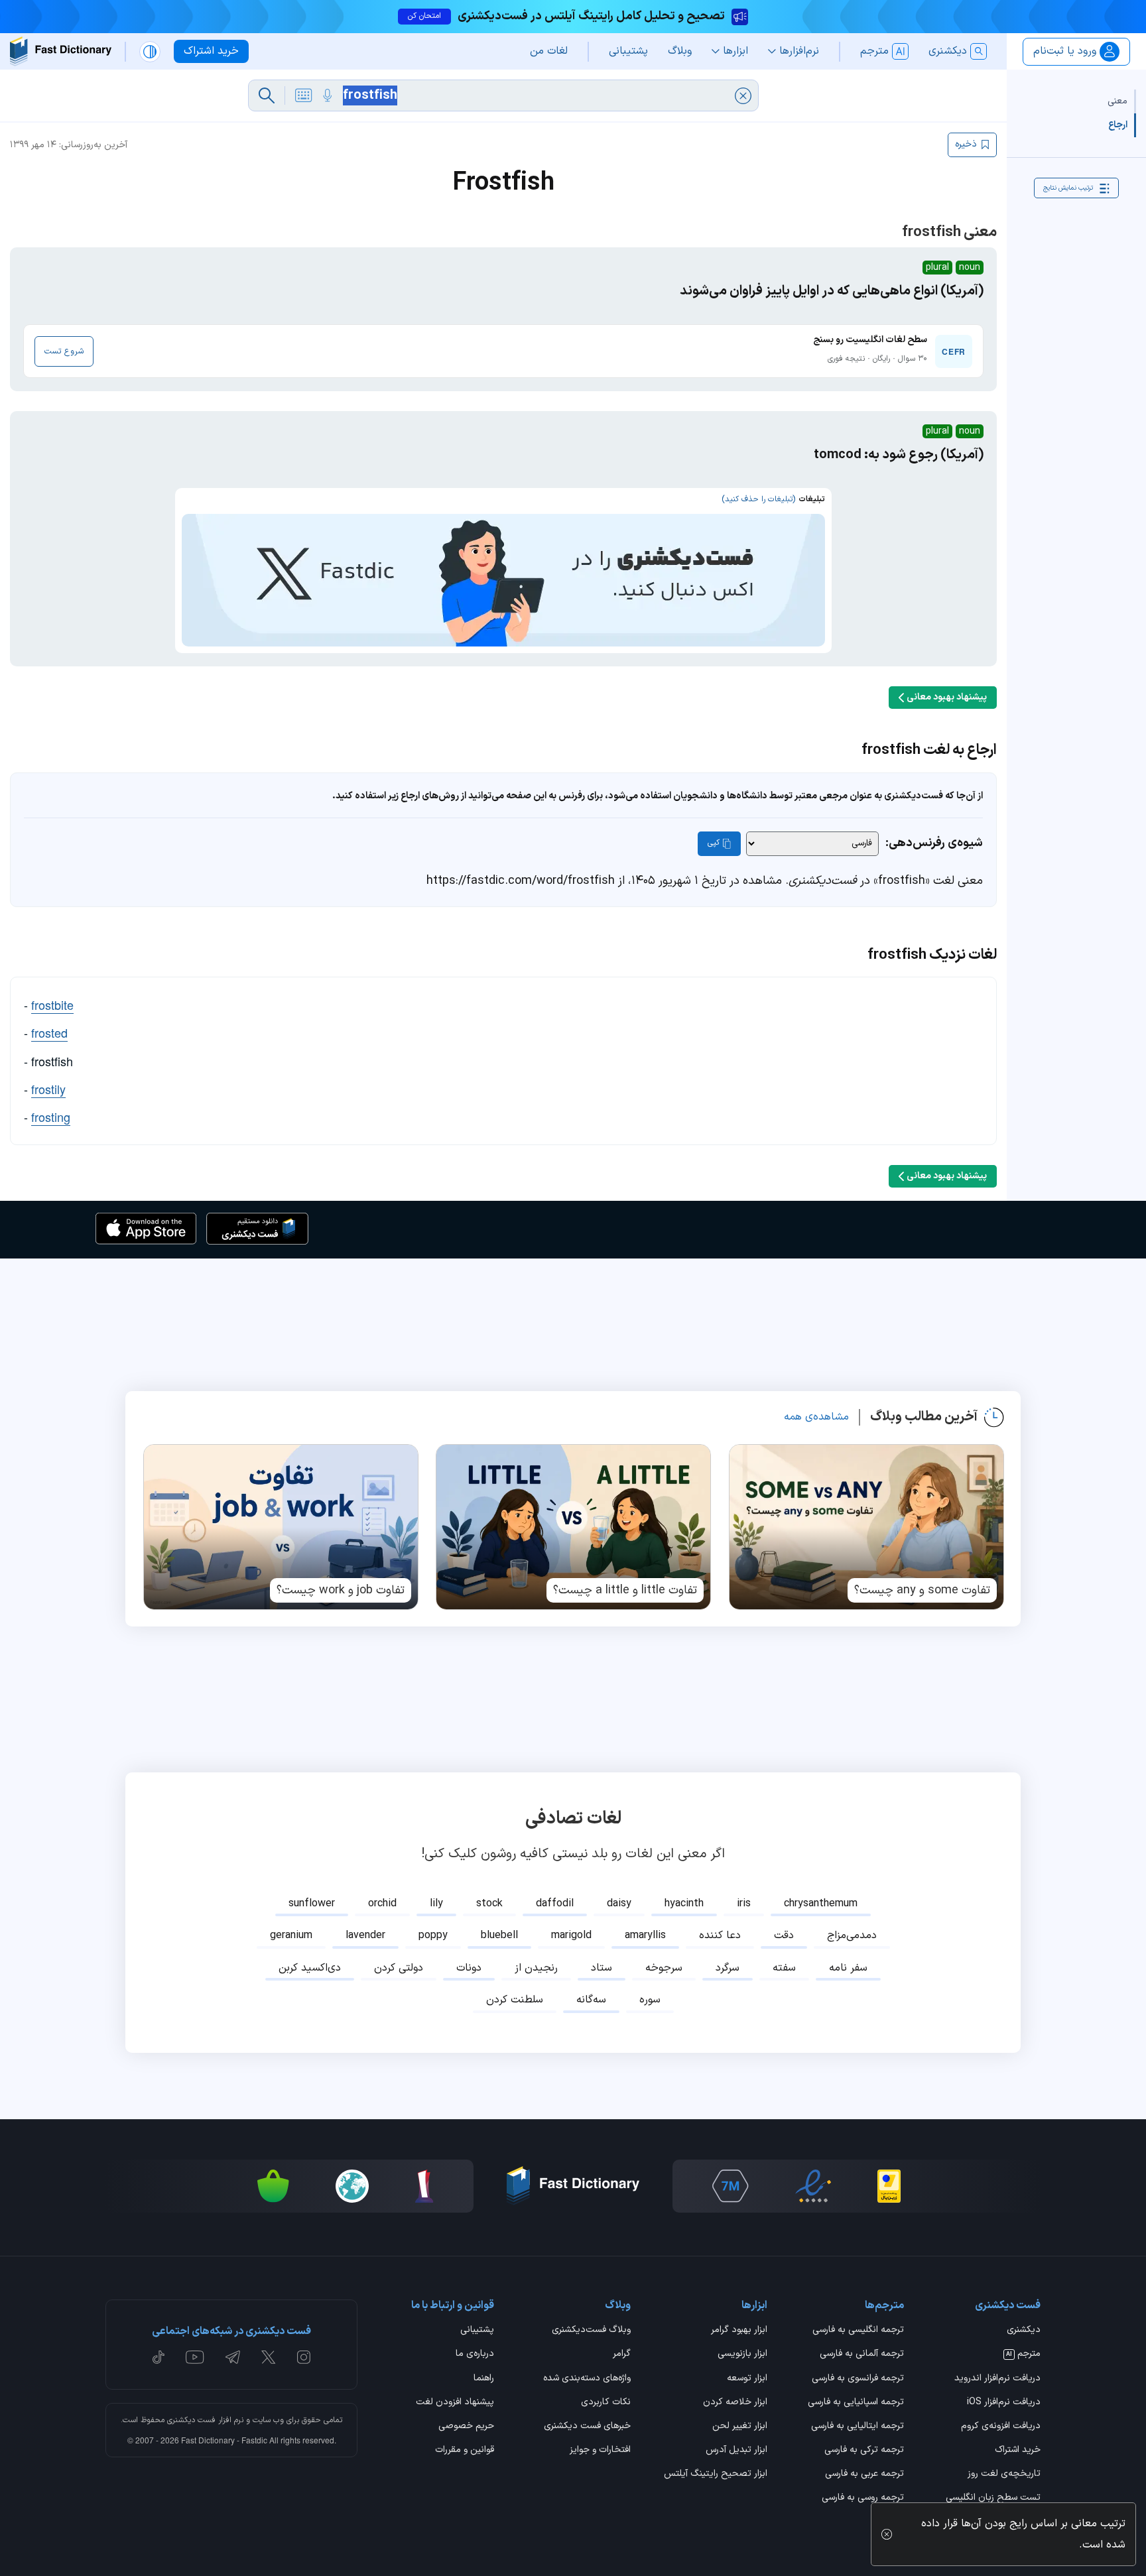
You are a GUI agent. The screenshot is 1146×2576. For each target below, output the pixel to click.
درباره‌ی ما (475, 2355)
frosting (51, 1117)
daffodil (555, 1904)
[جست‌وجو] (267, 95)
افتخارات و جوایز (600, 2451)
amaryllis (645, 1935)
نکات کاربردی (606, 2403)
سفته (784, 1968)
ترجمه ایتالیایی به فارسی (858, 2427)
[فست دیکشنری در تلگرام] (233, 2357)
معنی (1117, 101)
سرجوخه (664, 1968)
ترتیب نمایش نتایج (1068, 188)
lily (436, 1904)
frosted (49, 1032)
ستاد (602, 1968)
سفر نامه (848, 1968)
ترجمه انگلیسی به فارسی (858, 2331)
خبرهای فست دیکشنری (587, 2427)
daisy (619, 1904)
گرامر (622, 2355)
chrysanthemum (821, 1904)
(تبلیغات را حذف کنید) (758, 499)
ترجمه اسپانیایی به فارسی (856, 2403)
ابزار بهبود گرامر (739, 2331)
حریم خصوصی (466, 2427)
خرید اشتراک (1018, 2451)
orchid (382, 1904)
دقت (784, 1935)
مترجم (1023, 2355)
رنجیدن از (536, 1968)
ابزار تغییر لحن (740, 2427)
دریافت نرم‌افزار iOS (1004, 2403)
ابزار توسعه (747, 2379)
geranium (291, 1935)
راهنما (484, 2379)
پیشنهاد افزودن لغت (455, 2403)
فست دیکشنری (191, 2420)
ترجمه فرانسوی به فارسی (858, 2379)
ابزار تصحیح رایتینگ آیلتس (716, 2475)
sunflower (312, 1904)
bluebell (499, 1935)
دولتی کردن (399, 1968)
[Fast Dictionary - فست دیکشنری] (61, 51)
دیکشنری (1024, 2331)
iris (744, 1904)
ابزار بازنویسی (742, 2355)
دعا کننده (720, 1935)
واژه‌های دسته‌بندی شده (587, 2379)
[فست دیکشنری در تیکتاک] (159, 2357)
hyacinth (684, 1904)
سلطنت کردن (515, 2000)
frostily (48, 1089)
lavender (365, 1935)
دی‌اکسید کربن (310, 1968)
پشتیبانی (477, 2331)
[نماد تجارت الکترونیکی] (813, 2186)
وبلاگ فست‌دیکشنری (591, 2331)
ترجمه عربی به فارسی (864, 2475)
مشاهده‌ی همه (816, 1417)
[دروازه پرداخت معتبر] (889, 2186)
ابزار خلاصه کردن (735, 2403)
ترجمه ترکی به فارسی (864, 2451)
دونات (469, 1968)
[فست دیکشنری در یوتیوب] (195, 2357)
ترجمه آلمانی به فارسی (862, 2355)
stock (489, 1904)
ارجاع (1118, 125)
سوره (650, 2000)
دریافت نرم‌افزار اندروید (997, 2379)
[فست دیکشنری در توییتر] (269, 2357)
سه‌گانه (591, 2000)
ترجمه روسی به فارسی (863, 2498)
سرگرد (728, 1968)
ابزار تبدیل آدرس (736, 2451)
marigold (571, 1935)
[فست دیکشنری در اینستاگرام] (304, 2357)
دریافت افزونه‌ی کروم (1001, 2427)
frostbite (52, 1005)
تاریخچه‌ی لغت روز (1004, 2475)
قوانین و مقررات (465, 2451)
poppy (433, 1935)
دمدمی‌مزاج (852, 1935)
